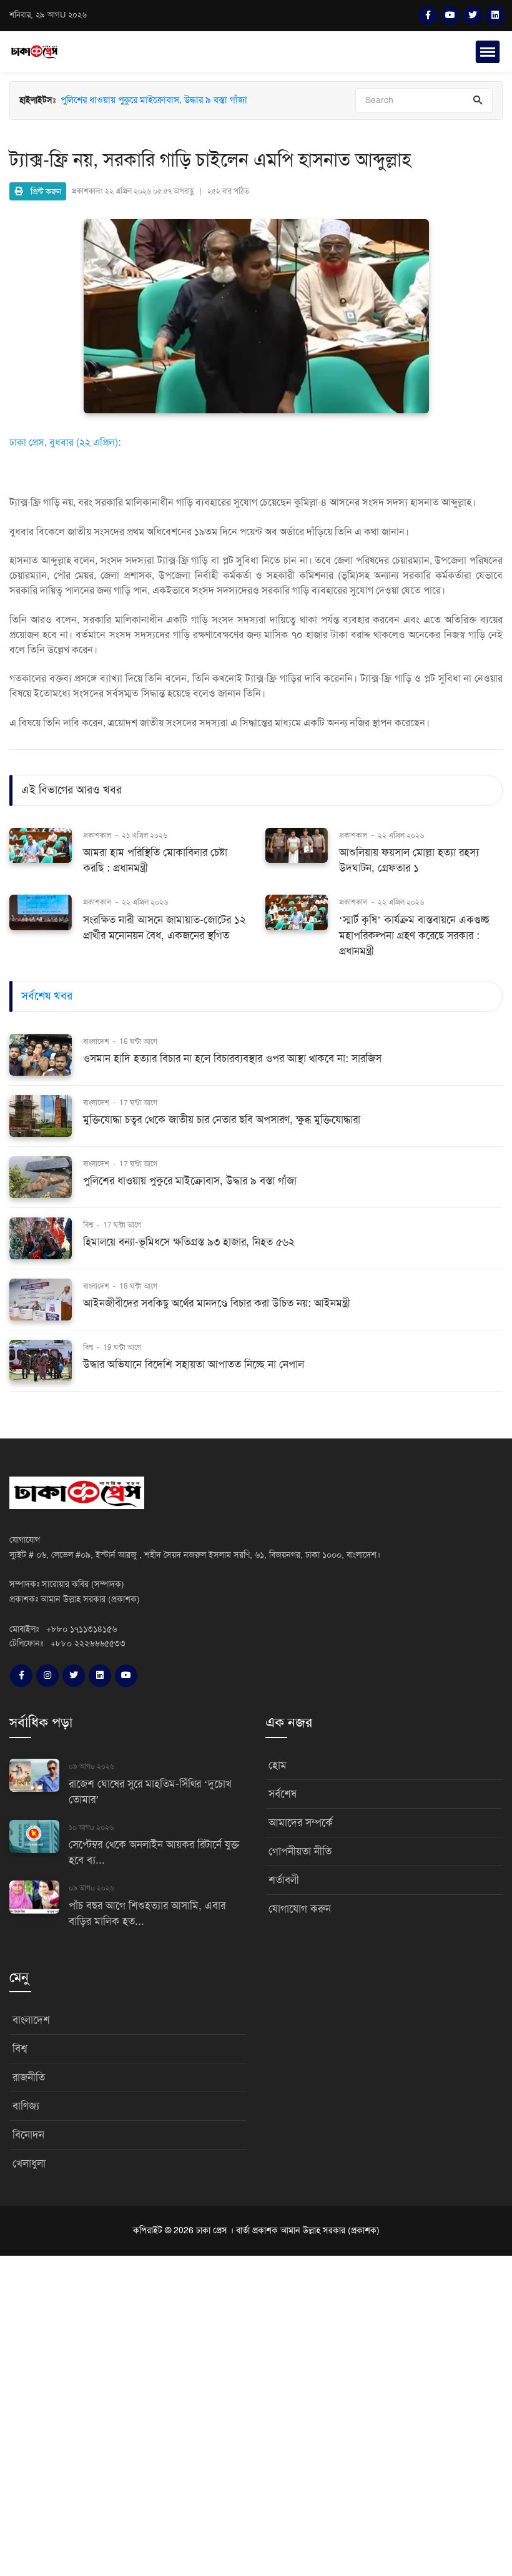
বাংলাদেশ (97, 1041)
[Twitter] (473, 16)
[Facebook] (428, 16)
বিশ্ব (89, 1225)
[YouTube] (450, 16)
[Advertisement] (256, 2414)
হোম (278, 1765)
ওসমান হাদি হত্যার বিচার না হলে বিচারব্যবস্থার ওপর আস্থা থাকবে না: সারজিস (232, 1059)
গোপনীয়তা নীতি (300, 1851)
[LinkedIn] (495, 16)
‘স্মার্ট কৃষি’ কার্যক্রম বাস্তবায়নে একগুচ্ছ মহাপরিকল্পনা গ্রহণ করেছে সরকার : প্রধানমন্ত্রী (414, 936)
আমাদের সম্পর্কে (301, 1823)
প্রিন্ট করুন (42, 191)
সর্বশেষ (283, 1794)
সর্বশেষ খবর (47, 996)
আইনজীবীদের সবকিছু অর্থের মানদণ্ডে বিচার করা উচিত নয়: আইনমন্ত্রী (217, 1303)
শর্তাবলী (284, 1880)
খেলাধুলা (29, 2164)
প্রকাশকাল (97, 835)
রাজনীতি (29, 2077)
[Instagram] (47, 1676)
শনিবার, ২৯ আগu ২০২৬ (48, 15)
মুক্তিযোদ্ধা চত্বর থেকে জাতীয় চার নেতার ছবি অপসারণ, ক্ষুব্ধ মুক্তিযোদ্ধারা (183, 114)
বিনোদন (28, 2135)
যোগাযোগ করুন (300, 1909)
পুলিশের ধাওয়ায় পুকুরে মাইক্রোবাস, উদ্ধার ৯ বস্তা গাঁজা (154, 100)
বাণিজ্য (26, 2106)
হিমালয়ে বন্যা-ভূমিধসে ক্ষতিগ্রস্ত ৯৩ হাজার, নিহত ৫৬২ (189, 1242)
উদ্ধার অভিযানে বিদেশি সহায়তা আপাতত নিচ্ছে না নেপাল (194, 1364)
